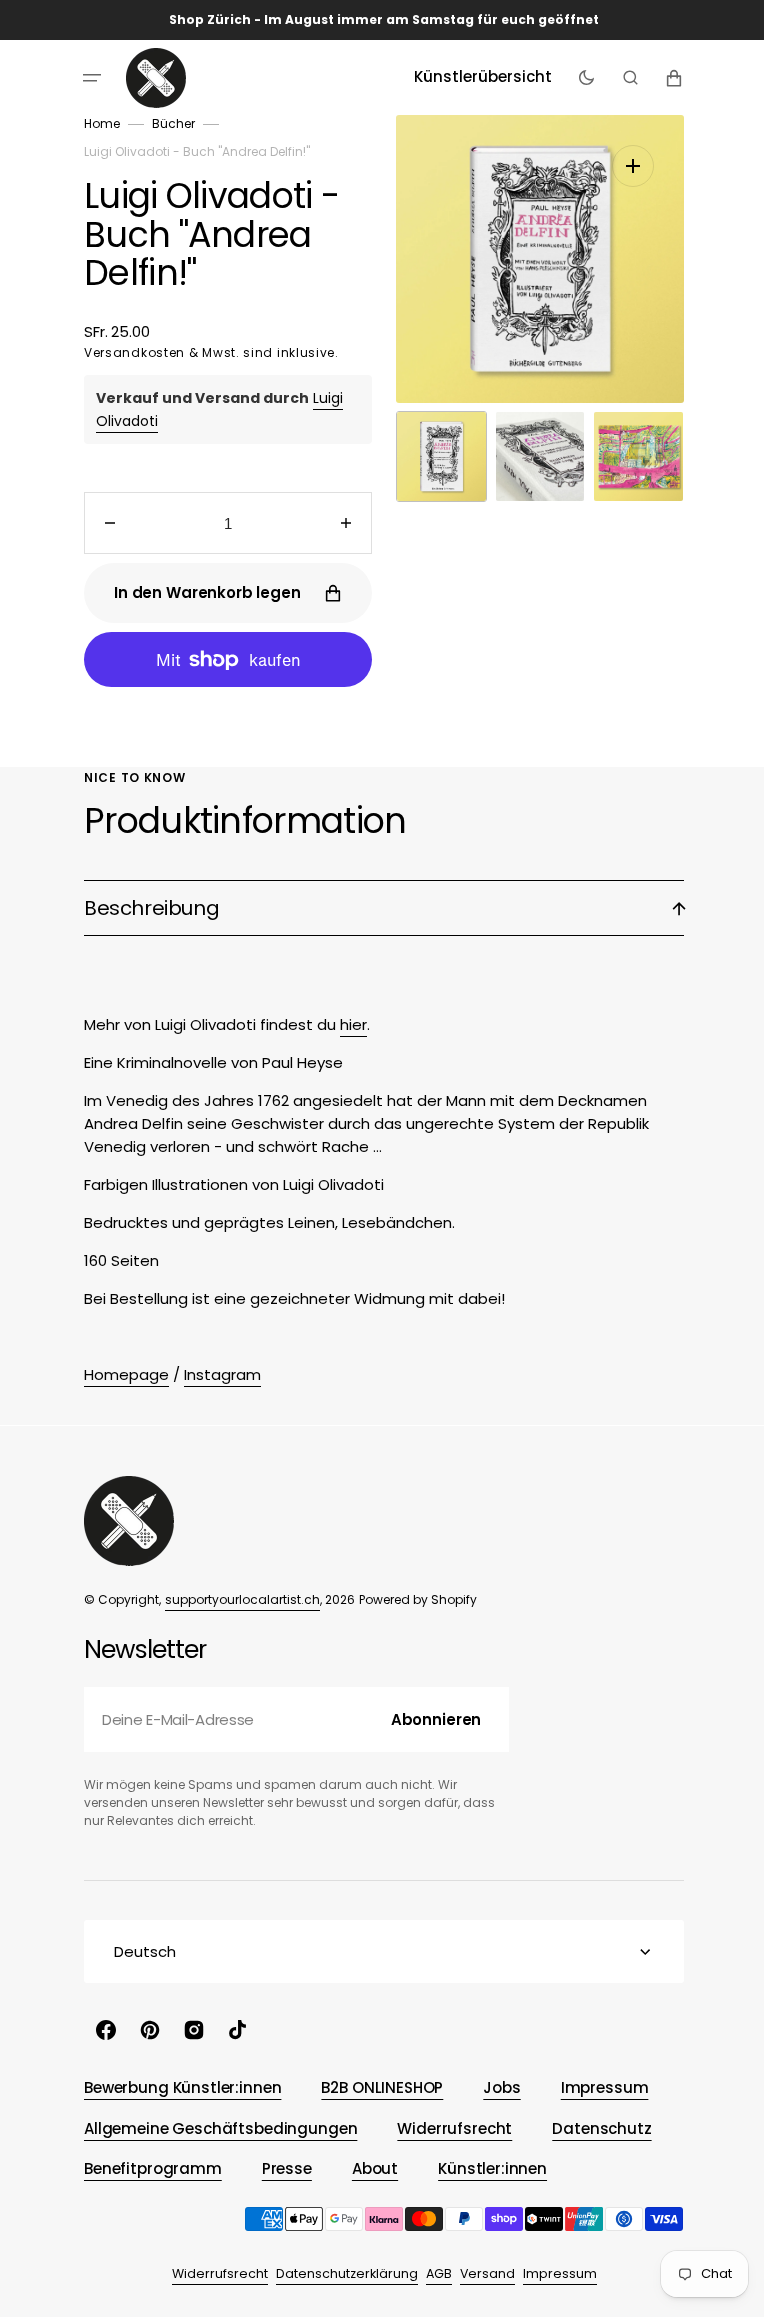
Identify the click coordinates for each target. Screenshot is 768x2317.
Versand (479, 2273)
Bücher (166, 123)
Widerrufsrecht (212, 2273)
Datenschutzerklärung (339, 2273)
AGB (431, 2273)
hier (346, 1024)
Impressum (552, 2273)
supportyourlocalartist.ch (235, 1599)
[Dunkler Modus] (578, 78)
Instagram (215, 1374)
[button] (85, 78)
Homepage (119, 1374)
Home (95, 123)
